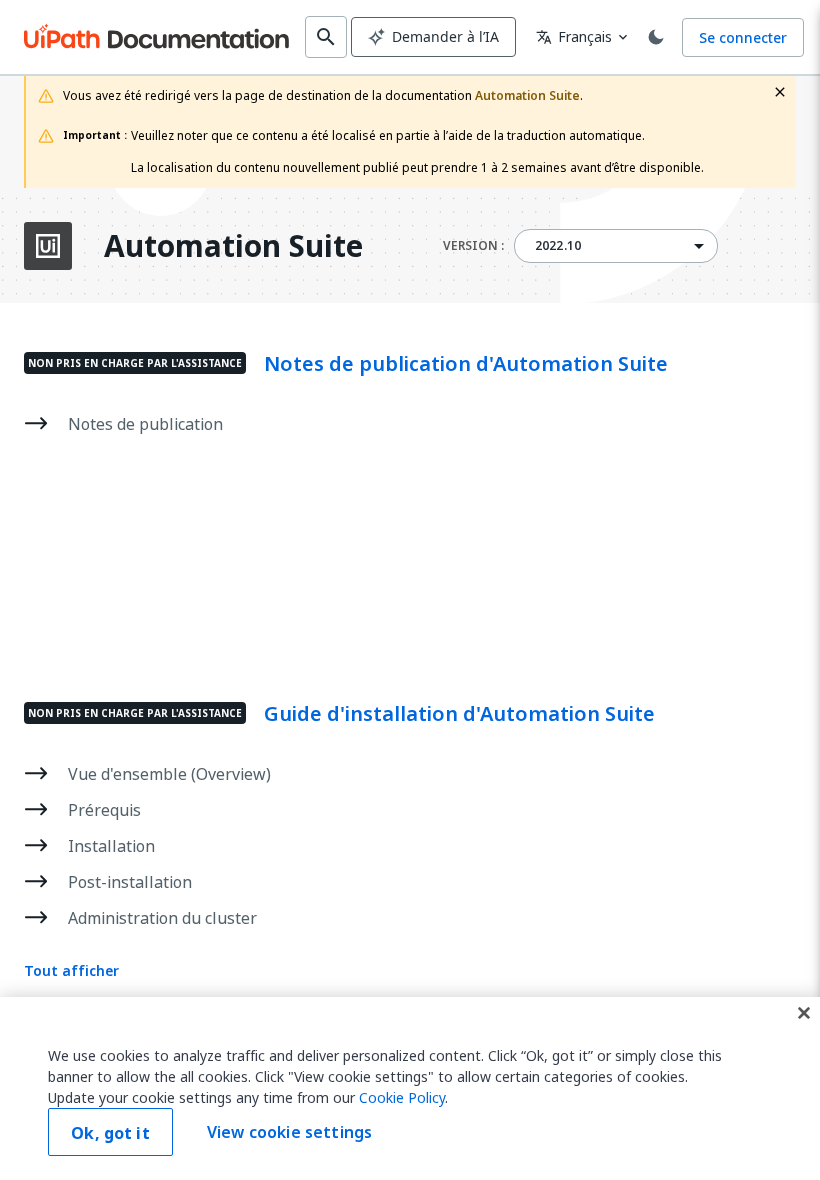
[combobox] (616, 246)
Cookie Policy (402, 1097)
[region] (410, 1088)
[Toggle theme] (656, 37)
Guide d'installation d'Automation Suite (459, 714)
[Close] (804, 1013)
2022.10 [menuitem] (558, 246)
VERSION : (473, 246)
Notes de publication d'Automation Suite (466, 364)
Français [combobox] (574, 36)
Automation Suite (233, 246)
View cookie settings (289, 1132)
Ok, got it (110, 1133)
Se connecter (743, 37)
